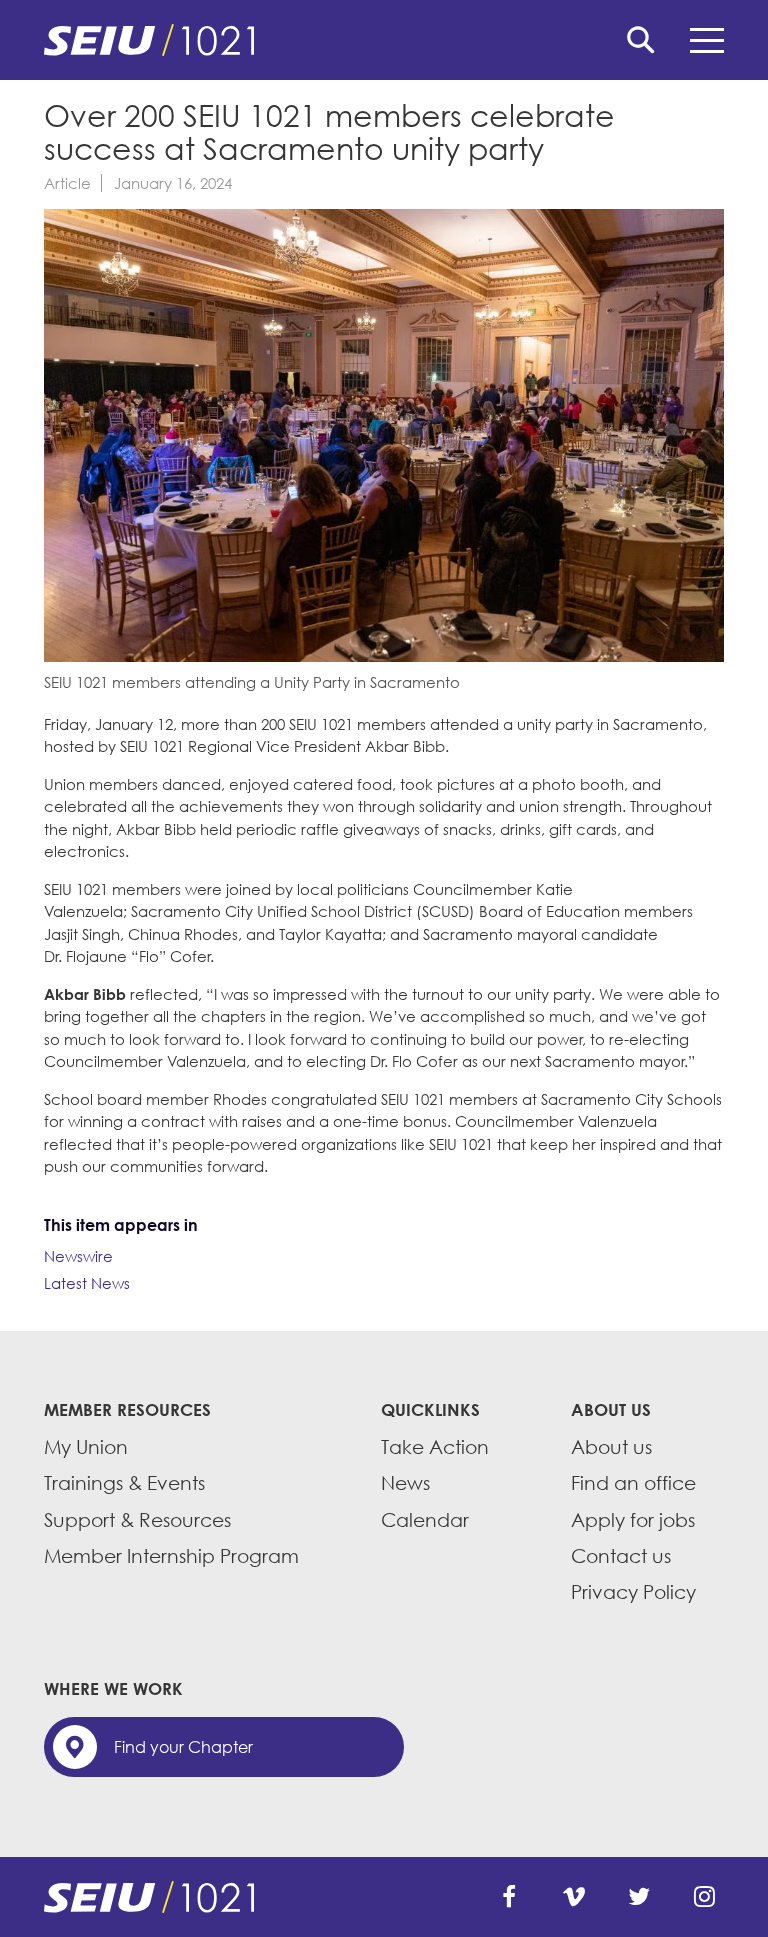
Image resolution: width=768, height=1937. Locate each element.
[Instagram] (704, 1897)
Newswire (78, 1256)
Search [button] (641, 40)
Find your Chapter (183, 1747)
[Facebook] (509, 1897)
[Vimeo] (574, 1897)
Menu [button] (707, 40)
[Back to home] (384, 40)
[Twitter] (639, 1897)
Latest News (87, 1283)
